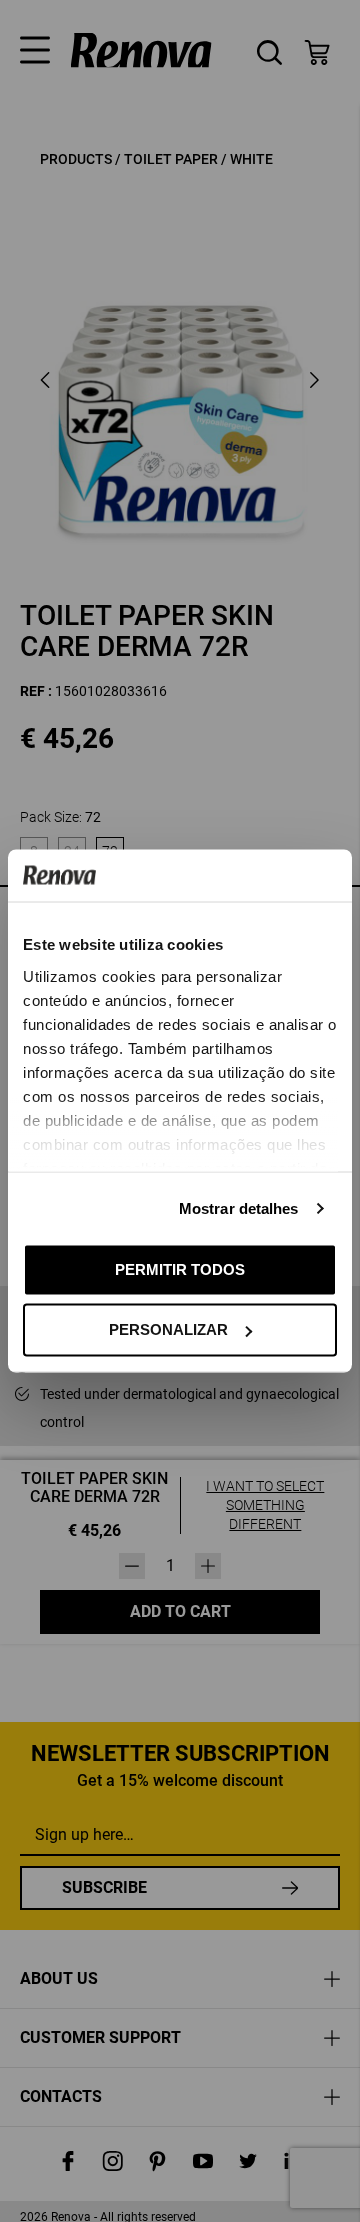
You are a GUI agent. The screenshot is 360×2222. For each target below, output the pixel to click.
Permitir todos (180, 1268)
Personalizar (168, 1329)
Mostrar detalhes (239, 1207)
